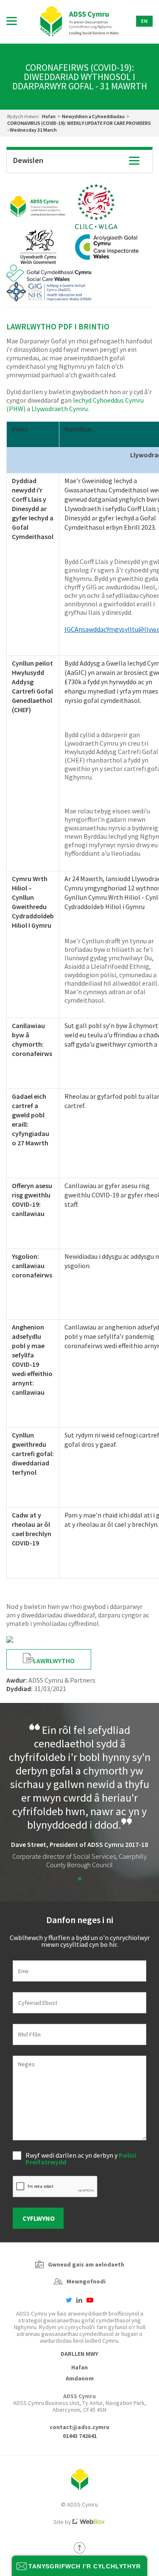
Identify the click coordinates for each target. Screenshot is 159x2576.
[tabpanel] (79, 1796)
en (144, 21)
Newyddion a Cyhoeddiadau (93, 116)
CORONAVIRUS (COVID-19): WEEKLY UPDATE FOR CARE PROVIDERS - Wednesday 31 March (79, 126)
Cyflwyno (39, 2218)
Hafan (49, 116)
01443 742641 (80, 2436)
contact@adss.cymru (79, 2427)
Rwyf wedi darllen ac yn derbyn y (81, 2159)
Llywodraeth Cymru (60, 409)
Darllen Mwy (79, 2354)
